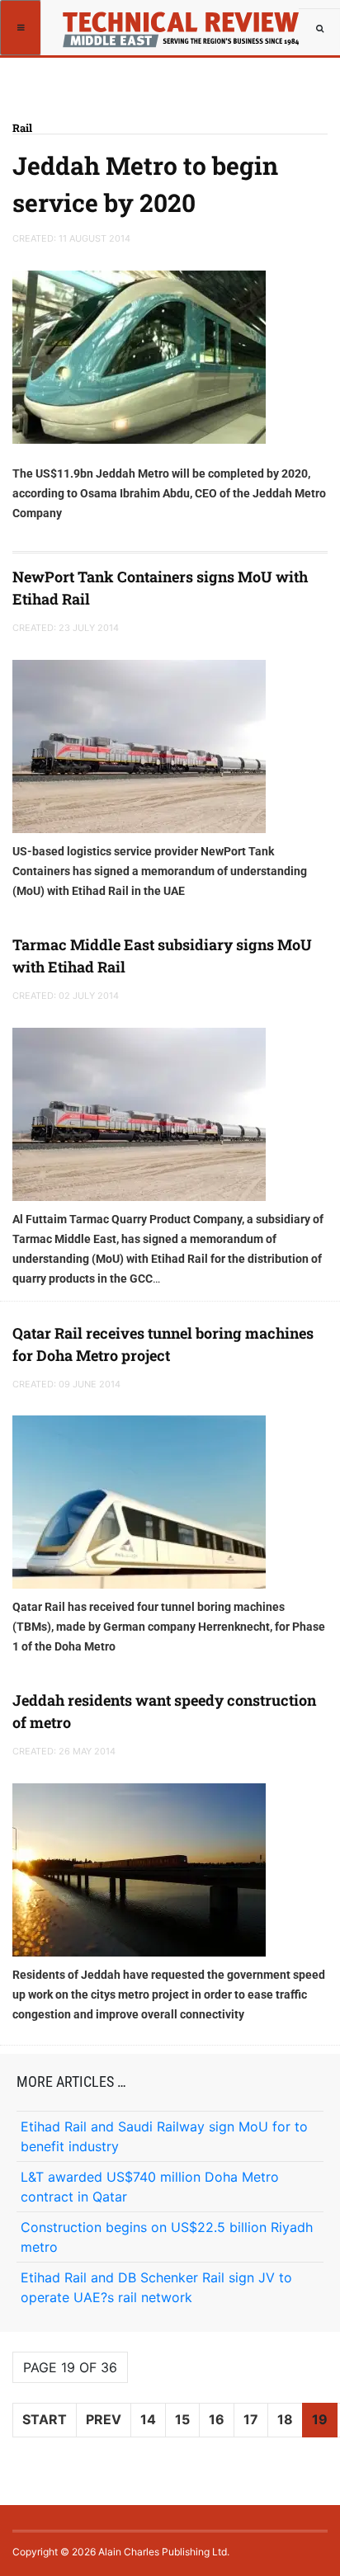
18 (285, 2419)
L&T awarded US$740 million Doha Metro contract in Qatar (150, 2187)
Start (45, 2419)
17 (251, 2419)
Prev (104, 2419)
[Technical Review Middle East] (179, 21)
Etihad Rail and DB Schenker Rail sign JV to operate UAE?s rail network (156, 2287)
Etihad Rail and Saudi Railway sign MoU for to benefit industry (164, 2136)
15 (182, 2419)
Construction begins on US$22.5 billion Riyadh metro (167, 2237)
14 (148, 2419)
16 (217, 2419)
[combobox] (319, 29)
